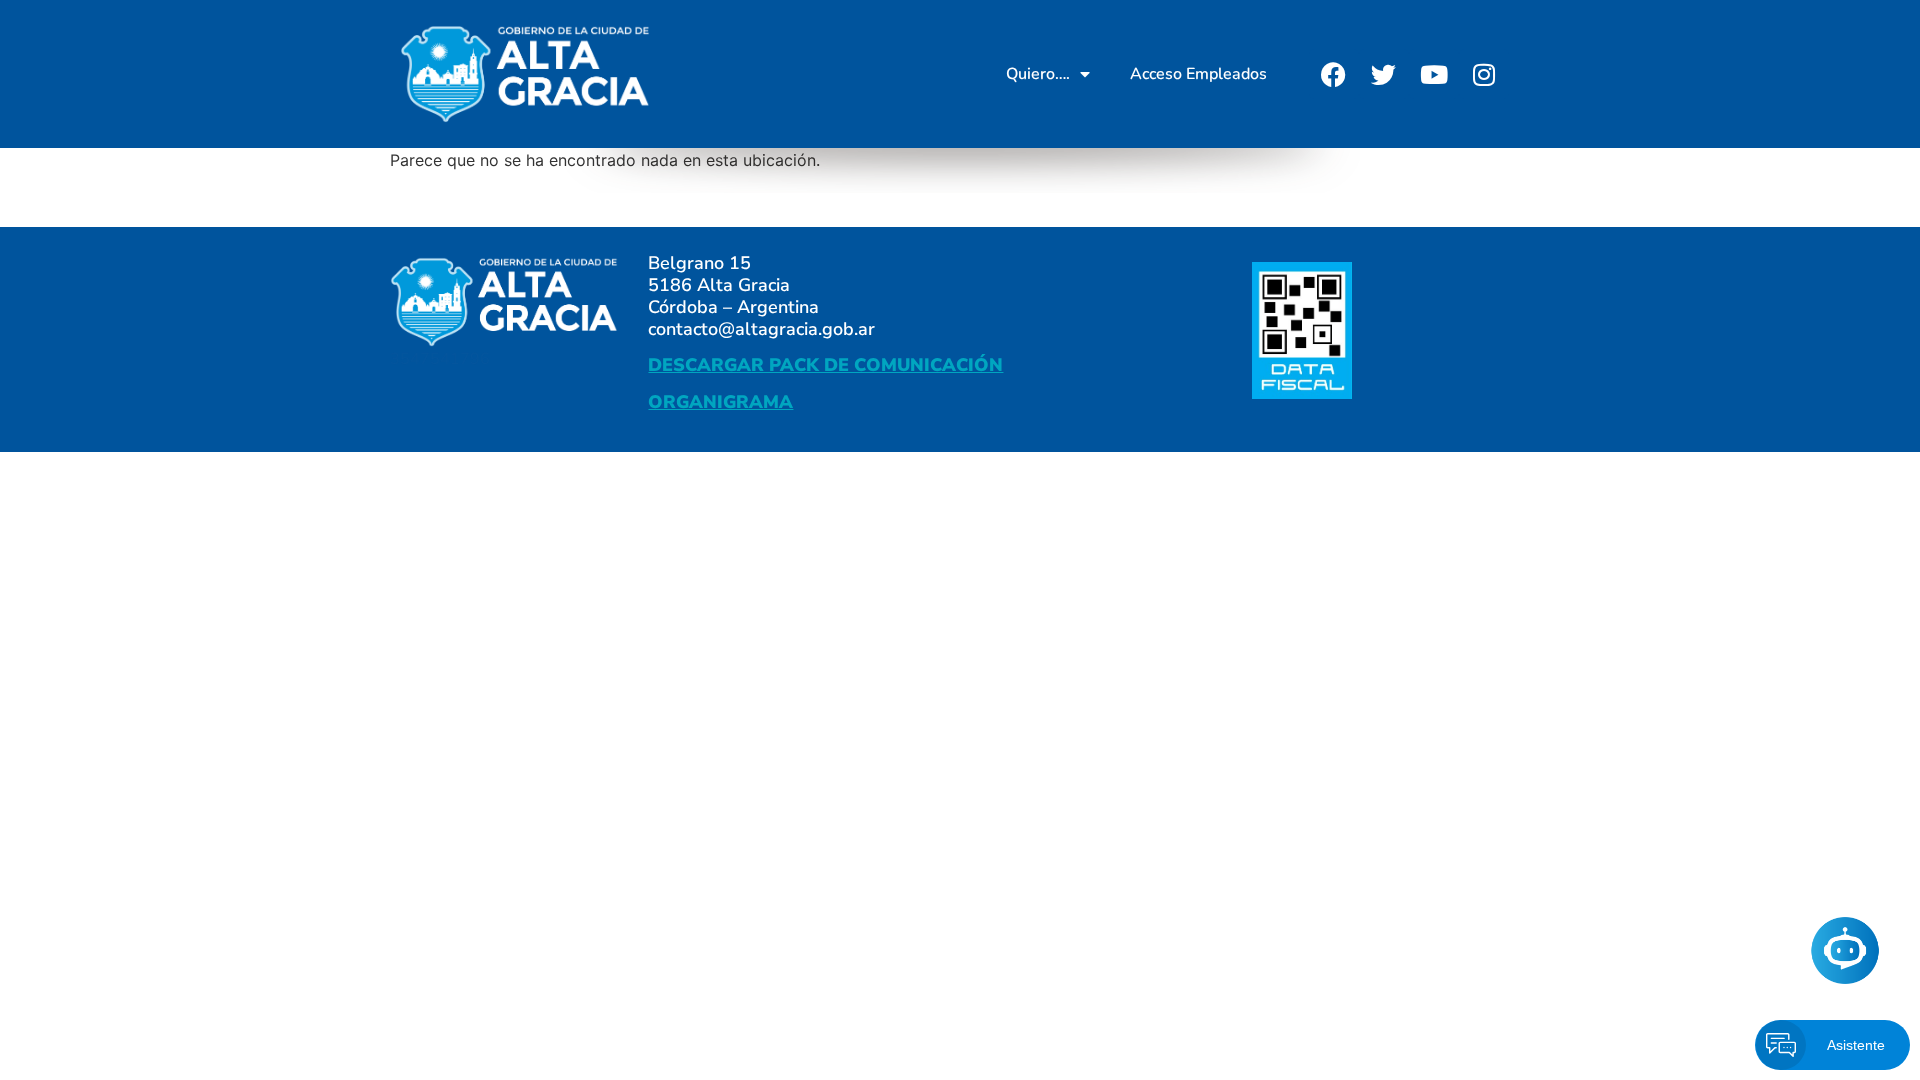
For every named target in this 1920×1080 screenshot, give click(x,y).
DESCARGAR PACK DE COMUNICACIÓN (825, 365)
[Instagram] (1484, 74)
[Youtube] (1434, 74)
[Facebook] (1334, 74)
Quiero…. (1038, 74)
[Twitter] (1384, 74)
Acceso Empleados (1198, 74)
